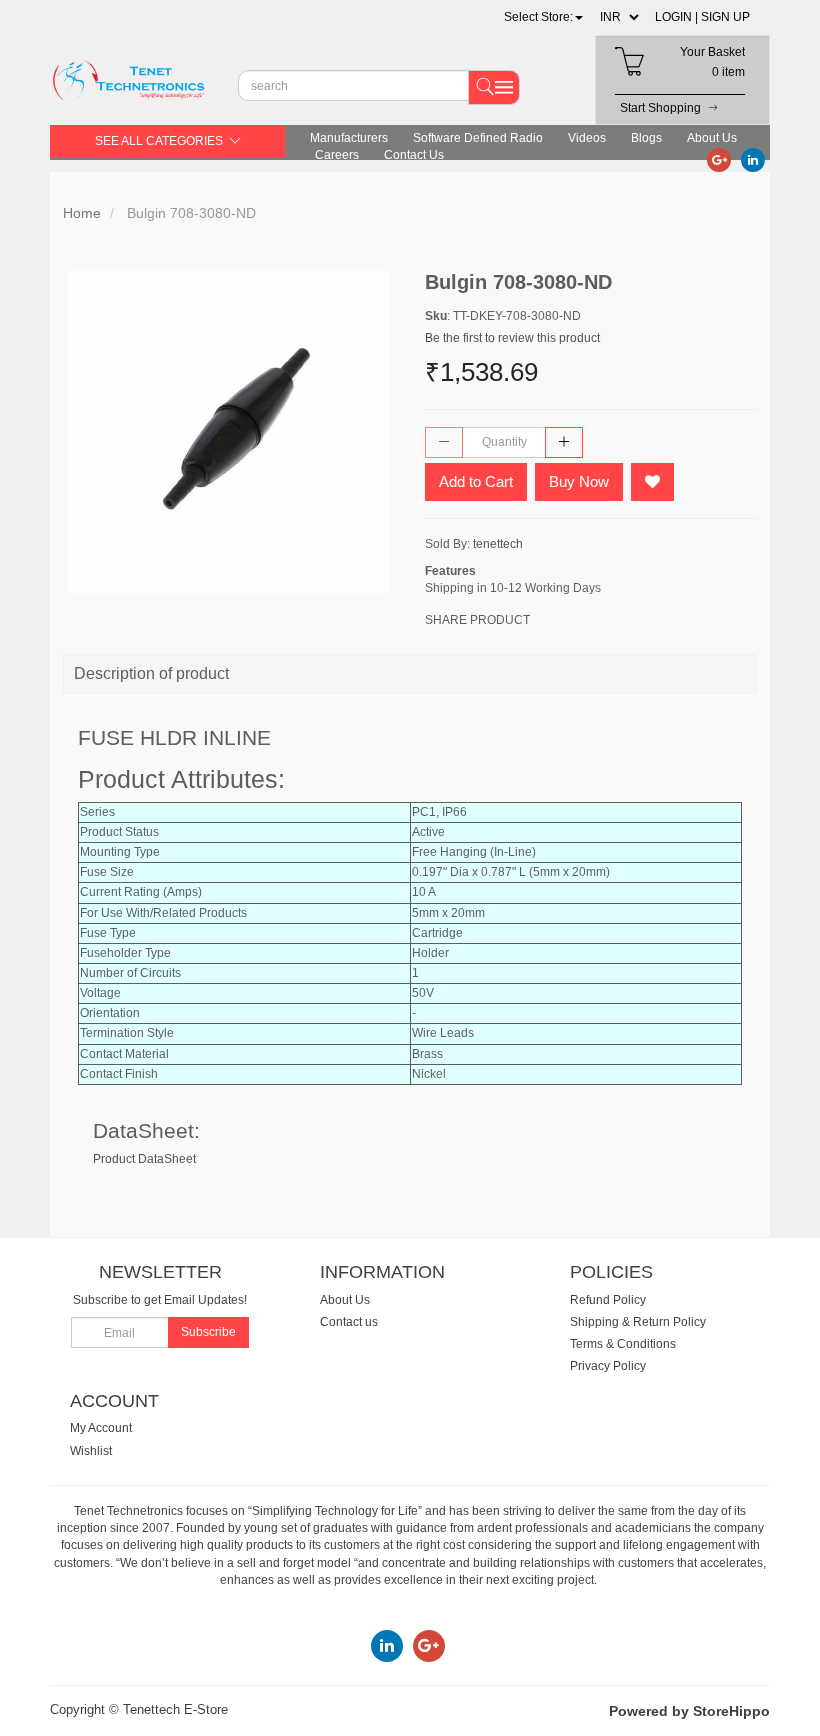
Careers (337, 155)
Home (82, 213)
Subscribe (208, 1332)
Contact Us (414, 155)
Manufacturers (349, 138)
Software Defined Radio (478, 138)
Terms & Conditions (623, 1344)
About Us (712, 138)
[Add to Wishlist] (652, 482)
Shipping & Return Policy (638, 1322)
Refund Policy (608, 1300)
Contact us (349, 1322)
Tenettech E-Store (175, 1709)
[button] (543, 17)
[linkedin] (753, 159)
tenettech (498, 544)
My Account (101, 1428)
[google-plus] (719, 159)
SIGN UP (725, 17)
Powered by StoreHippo (689, 1711)
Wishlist (91, 1451)
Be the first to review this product (512, 338)
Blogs (646, 138)
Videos (587, 138)
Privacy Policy (608, 1366)
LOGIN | (676, 17)
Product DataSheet (144, 1159)
